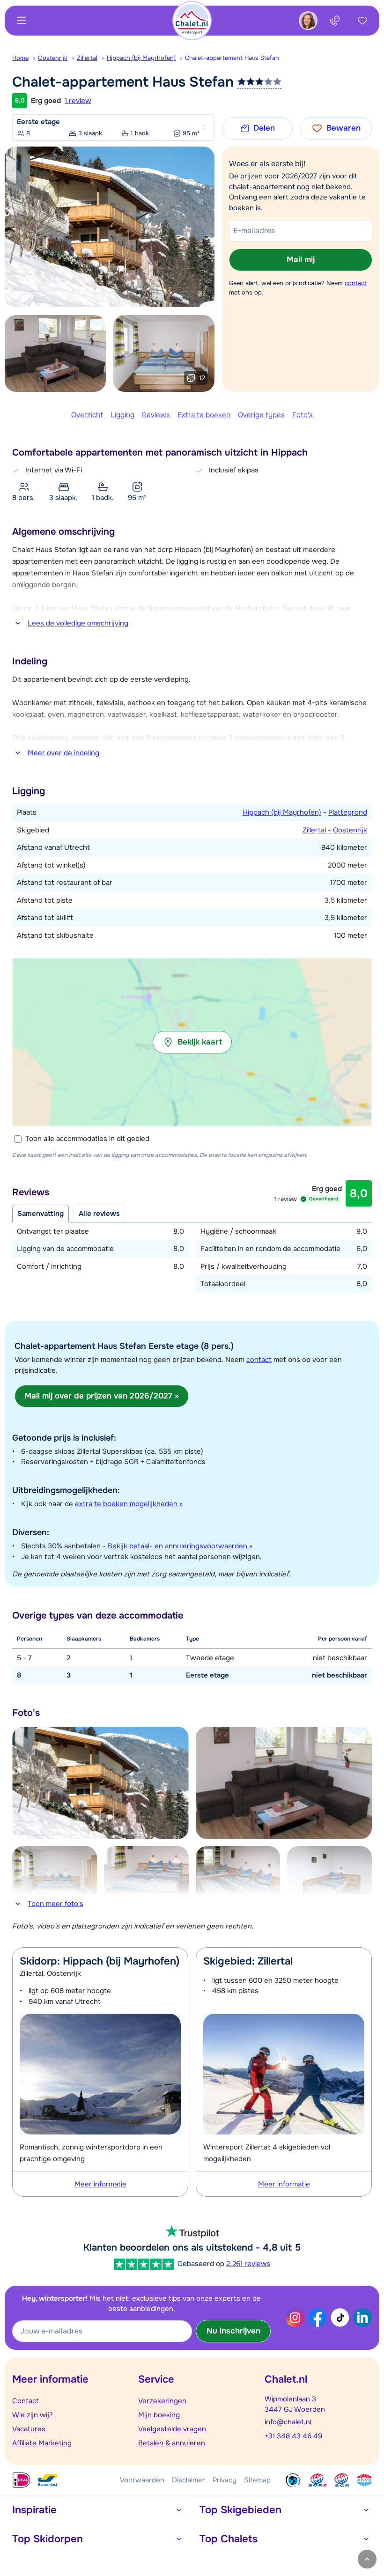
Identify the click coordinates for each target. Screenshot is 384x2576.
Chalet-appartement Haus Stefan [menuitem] (232, 58)
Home (20, 58)
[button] (192, 1042)
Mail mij (301, 260)
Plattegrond (348, 812)
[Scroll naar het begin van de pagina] (367, 2559)
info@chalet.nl (288, 2422)
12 (202, 378)
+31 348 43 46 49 (293, 2436)
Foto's (303, 415)
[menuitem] (25, 58)
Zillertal (87, 58)
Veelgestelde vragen (172, 2429)
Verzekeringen (162, 2401)
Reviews (156, 415)
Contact (26, 2401)
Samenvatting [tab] (41, 1214)
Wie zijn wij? (33, 2415)
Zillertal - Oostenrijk (335, 830)
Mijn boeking (159, 2415)
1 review (78, 101)
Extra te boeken (204, 415)
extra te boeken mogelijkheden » (129, 1504)
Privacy (225, 2480)
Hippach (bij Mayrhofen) (141, 58)
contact (356, 283)
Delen (264, 128)
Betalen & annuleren (172, 2443)
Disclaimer (188, 2480)
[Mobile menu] (22, 21)
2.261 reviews (248, 2264)
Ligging (122, 415)
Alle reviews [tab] (99, 1214)
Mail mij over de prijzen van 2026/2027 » (102, 1396)
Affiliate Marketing (42, 2443)
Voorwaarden (142, 2480)
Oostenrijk (53, 58)
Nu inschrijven (233, 2331)
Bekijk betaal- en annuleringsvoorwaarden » (180, 1546)
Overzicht (87, 415)
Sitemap (257, 2480)
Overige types (261, 415)
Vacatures (29, 2429)
